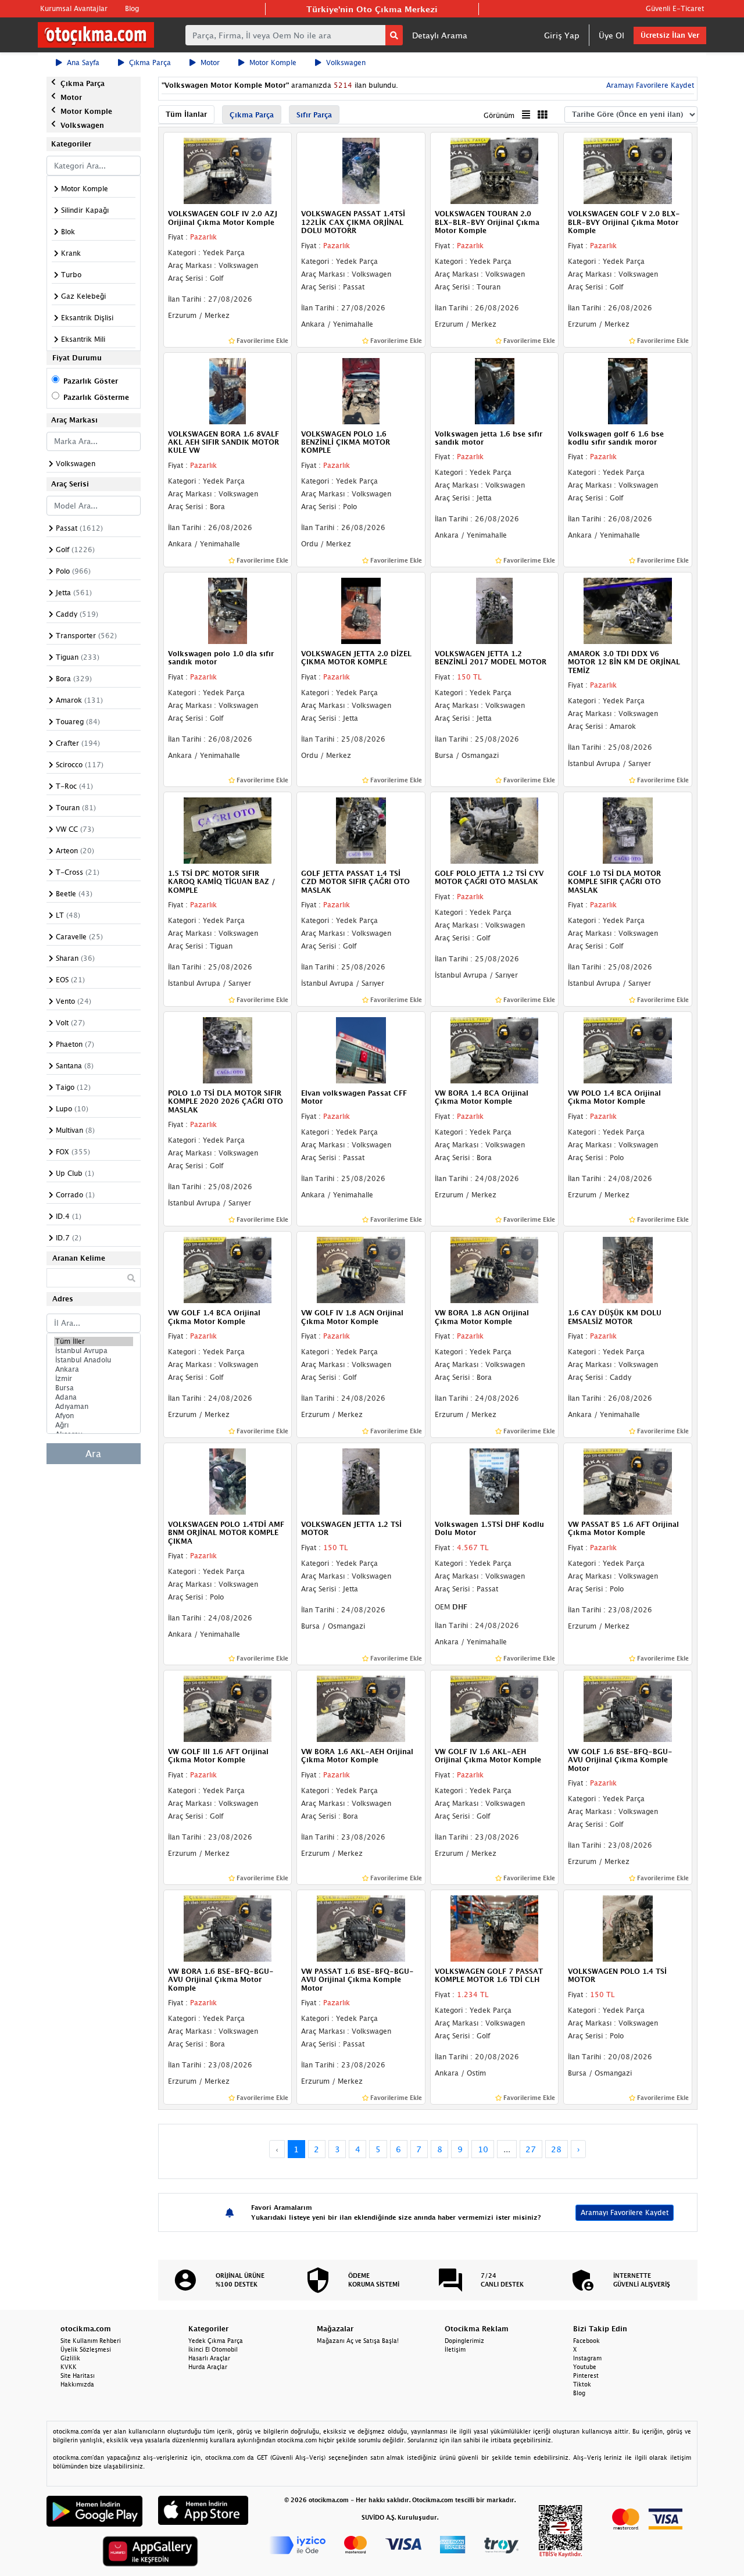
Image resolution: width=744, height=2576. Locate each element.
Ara (93, 1454)
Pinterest (586, 2375)
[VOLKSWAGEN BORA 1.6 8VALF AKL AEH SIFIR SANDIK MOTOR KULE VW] (228, 390)
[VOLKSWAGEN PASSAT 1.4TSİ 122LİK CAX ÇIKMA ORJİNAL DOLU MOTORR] (361, 170)
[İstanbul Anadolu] (94, 1360)
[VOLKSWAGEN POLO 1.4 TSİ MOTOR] (628, 1927)
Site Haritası (78, 2375)
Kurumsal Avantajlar (74, 8)
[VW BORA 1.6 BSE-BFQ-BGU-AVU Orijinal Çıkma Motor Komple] (228, 1927)
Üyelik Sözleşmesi (86, 2349)
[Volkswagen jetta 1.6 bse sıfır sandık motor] (495, 390)
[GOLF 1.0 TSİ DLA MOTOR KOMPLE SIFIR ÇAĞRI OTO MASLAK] (628, 829)
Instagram (587, 2358)
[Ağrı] (94, 1425)
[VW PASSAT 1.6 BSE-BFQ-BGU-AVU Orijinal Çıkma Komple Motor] (361, 1927)
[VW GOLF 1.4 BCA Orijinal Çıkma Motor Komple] (228, 1269)
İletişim (455, 2349)
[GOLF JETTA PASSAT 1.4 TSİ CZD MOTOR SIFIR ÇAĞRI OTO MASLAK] (361, 829)
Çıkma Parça (150, 62)
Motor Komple (273, 62)
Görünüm (499, 115)
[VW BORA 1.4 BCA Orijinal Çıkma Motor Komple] (495, 1049)
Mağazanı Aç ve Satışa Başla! (358, 2341)
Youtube (585, 2367)
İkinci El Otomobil (213, 2349)
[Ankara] (94, 1369)
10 (483, 2149)
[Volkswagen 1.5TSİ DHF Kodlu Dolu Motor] (495, 1480)
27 (531, 2149)
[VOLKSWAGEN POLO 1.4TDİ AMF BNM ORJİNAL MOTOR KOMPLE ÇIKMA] (228, 1480)
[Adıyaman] (94, 1407)
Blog (132, 8)
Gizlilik (70, 2358)
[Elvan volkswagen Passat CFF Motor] (361, 1049)
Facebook (586, 2341)
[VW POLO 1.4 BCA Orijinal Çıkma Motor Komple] (628, 1049)
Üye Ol (611, 35)
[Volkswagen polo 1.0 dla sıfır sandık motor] (228, 610)
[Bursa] (94, 1388)
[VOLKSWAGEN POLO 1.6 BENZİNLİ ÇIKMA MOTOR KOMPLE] (361, 390)
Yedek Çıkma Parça (216, 2341)
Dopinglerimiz (464, 2341)
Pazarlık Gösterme (96, 397)
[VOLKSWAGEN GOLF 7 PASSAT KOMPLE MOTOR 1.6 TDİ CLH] (495, 1927)
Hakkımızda (77, 2384)
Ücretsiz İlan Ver (670, 35)
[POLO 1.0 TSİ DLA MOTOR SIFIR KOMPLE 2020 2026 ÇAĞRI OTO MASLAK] (228, 1049)
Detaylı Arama (440, 35)
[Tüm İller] (94, 1341)
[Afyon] (94, 1416)
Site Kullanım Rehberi (91, 2341)
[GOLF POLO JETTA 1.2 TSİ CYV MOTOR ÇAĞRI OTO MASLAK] (495, 829)
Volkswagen (346, 62)
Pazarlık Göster (91, 381)
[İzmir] (94, 1379)
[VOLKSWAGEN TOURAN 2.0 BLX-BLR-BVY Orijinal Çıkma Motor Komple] (495, 170)
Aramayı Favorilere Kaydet (625, 2212)
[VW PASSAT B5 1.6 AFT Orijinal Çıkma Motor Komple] (628, 1480)
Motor (210, 62)
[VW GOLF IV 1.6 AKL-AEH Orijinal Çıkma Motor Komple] (495, 1708)
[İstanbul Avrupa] (94, 1351)
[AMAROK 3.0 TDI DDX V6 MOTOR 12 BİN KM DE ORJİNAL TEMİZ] (628, 610)
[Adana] (94, 1397)
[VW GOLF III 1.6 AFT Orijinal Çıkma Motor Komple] (228, 1708)
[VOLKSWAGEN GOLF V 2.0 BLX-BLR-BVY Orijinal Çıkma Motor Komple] (628, 170)
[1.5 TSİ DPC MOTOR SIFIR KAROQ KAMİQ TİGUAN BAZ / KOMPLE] (228, 829)
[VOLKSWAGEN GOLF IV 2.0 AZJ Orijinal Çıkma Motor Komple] (228, 170)
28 (556, 2149)
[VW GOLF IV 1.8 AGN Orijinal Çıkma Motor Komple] (361, 1269)
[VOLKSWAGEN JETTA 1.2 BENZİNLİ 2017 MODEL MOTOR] (495, 610)
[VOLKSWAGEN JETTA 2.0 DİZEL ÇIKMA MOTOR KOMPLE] (361, 610)
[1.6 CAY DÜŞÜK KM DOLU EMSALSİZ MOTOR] (628, 1269)
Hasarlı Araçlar (209, 2358)
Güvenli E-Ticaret (675, 8)
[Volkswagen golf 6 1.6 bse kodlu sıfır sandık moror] (628, 390)
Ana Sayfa (83, 62)
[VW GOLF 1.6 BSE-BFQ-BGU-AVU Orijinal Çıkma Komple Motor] (628, 1708)
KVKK (69, 2367)
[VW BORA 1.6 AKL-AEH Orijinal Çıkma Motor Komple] (361, 1708)
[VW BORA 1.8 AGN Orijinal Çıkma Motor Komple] (495, 1269)
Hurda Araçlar (208, 2367)
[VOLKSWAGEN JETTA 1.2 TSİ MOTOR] (361, 1480)
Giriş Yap (562, 35)
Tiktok (582, 2384)
